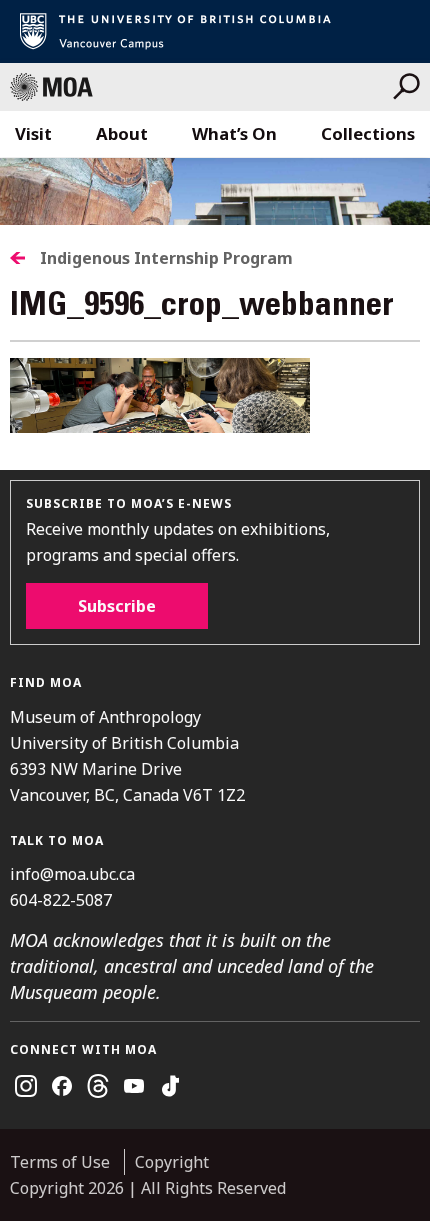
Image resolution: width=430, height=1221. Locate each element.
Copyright (172, 1162)
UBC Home (215, 31)
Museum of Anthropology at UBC (201, 87)
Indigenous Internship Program (166, 258)
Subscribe (117, 606)
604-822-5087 (61, 900)
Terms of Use (60, 1162)
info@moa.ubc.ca (72, 874)
